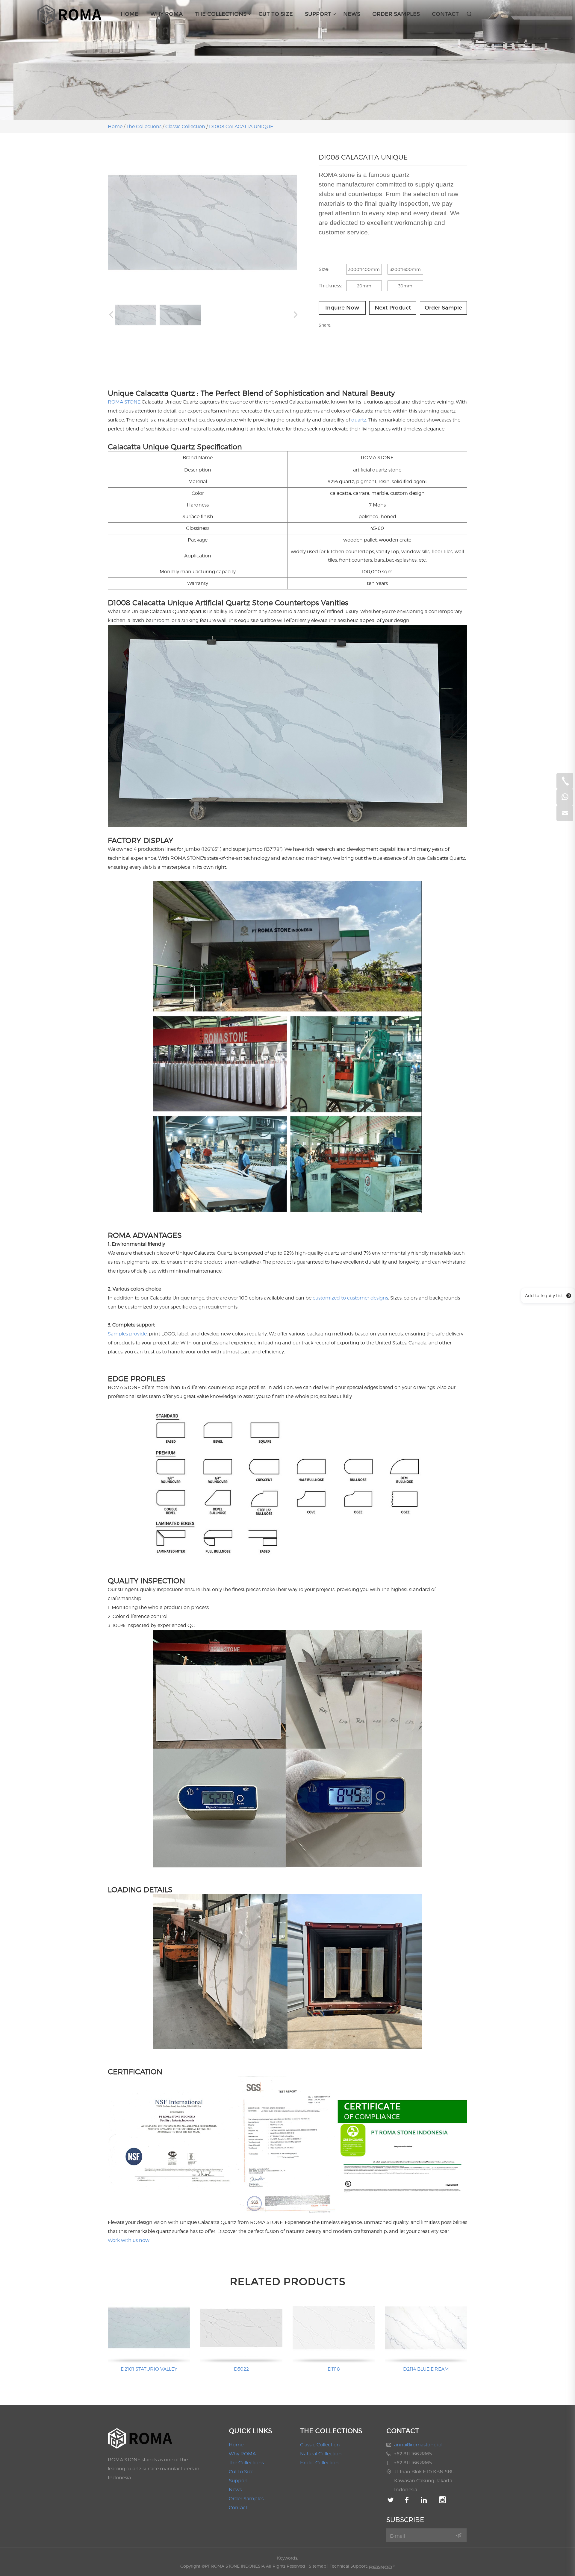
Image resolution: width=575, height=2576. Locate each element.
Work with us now (129, 2240)
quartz (359, 420)
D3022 (241, 2369)
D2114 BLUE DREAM (426, 2369)
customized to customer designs (350, 1298)
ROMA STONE (124, 402)
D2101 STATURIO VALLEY (149, 2369)
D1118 (334, 2369)
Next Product (393, 308)
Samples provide (127, 1334)
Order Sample (443, 308)
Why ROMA (167, 14)
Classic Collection (185, 126)
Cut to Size (276, 14)
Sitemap (317, 2566)
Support (318, 14)
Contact (445, 14)
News (352, 14)
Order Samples (396, 14)
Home (130, 14)
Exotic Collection (319, 2463)
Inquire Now (342, 308)
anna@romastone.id (418, 2445)
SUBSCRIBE (405, 2520)
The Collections (221, 14)
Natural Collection (321, 2454)
